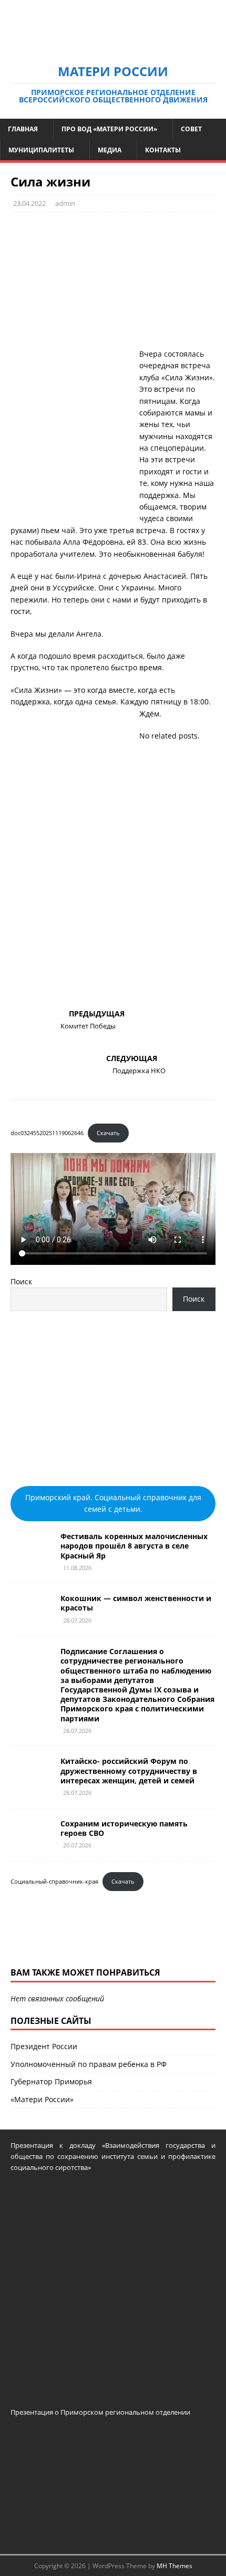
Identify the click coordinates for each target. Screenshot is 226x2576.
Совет (191, 129)
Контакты (163, 150)
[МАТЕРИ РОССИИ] (113, 46)
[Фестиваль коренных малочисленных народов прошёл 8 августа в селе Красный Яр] (32, 1557)
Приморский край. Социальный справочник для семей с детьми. (113, 1503)
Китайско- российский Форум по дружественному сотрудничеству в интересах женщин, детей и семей (129, 1770)
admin (65, 203)
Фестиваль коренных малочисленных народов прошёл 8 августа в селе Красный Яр (134, 1546)
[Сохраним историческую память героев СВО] (32, 1844)
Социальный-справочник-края (54, 1881)
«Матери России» (42, 2099)
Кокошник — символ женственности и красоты (136, 1603)
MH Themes (174, 2566)
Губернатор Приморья (51, 2081)
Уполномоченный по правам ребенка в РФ (89, 2064)
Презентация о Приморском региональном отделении (100, 2412)
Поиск (21, 1281)
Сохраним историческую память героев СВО (124, 1828)
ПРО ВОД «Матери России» (109, 129)
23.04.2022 (29, 203)
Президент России (44, 2046)
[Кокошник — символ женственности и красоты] (32, 1619)
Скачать (108, 1133)
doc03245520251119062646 (47, 1133)
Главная (23, 129)
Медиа (110, 150)
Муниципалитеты (41, 150)
